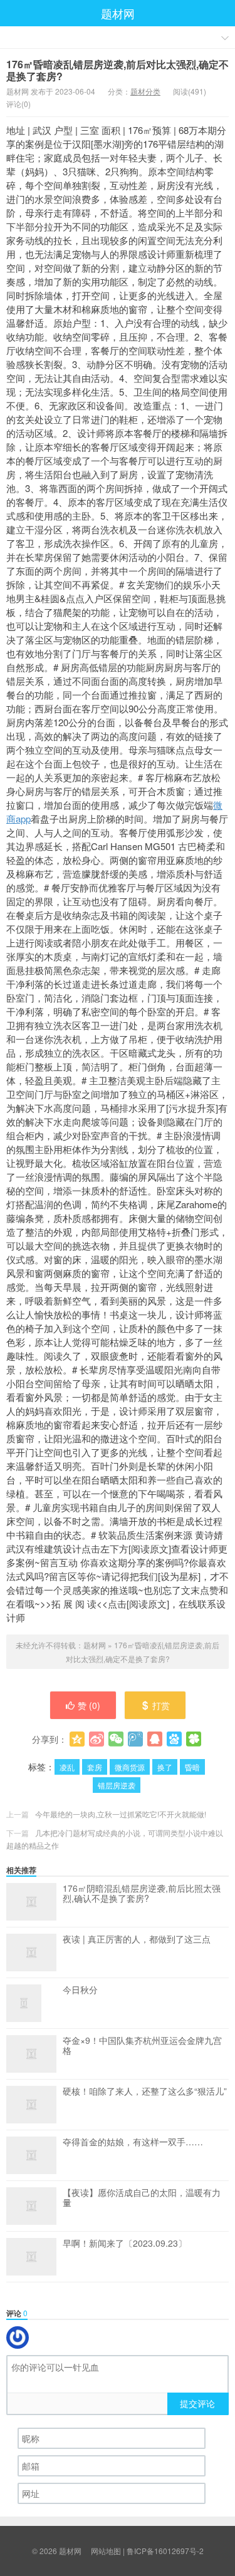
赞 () (89, 1705)
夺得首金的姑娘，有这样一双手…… (133, 2142)
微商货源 (130, 1767)
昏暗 (192, 1767)
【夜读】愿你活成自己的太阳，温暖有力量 (142, 2198)
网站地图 (106, 2551)
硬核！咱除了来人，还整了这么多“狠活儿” (145, 2091)
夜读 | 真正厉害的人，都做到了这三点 (137, 1939)
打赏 (161, 1705)
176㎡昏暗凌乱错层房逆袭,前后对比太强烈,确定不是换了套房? (118, 70)
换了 (165, 1767)
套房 (95, 1767)
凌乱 (67, 1767)
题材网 (118, 13)
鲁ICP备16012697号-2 (165, 2551)
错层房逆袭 (117, 1785)
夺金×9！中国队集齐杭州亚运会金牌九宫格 (142, 2046)
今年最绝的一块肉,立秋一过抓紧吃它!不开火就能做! (121, 1814)
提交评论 (197, 2403)
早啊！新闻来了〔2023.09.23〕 (125, 2244)
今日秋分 (80, 1990)
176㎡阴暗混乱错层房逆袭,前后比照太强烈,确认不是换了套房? (142, 1894)
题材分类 (145, 91)
